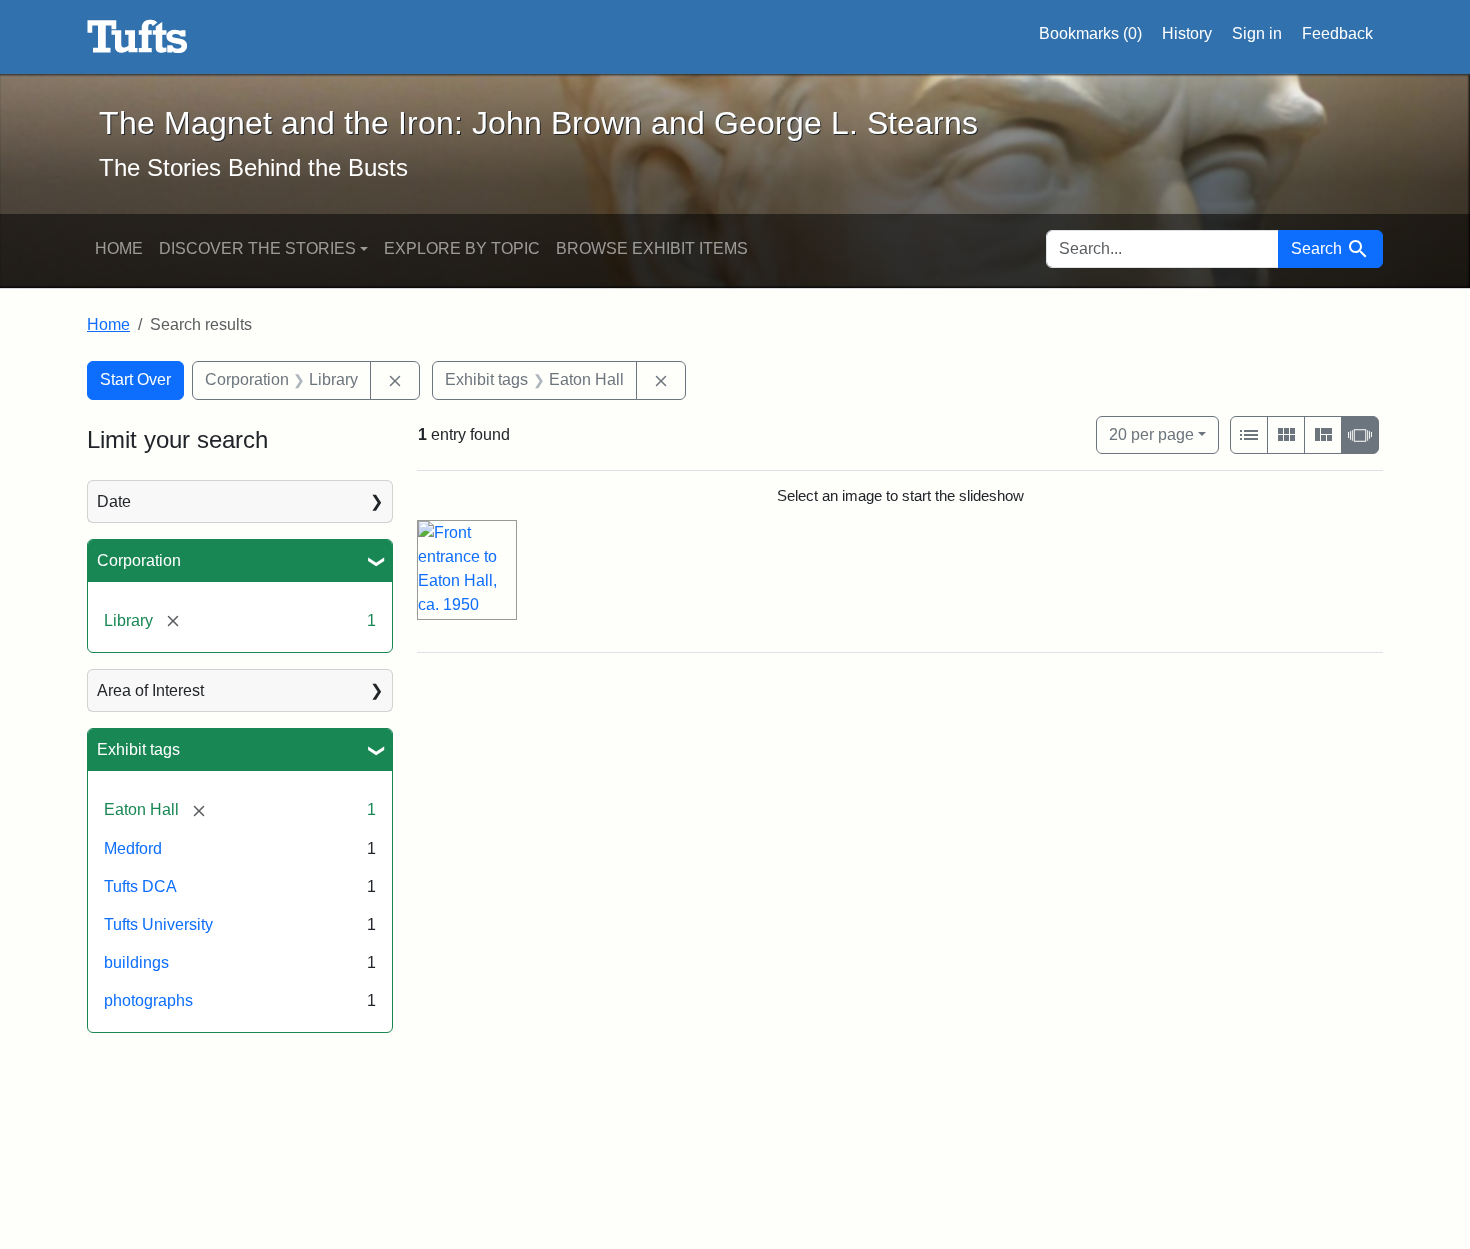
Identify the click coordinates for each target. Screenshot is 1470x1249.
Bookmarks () (1090, 33)
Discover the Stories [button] (257, 248)
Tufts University (158, 924)
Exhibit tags (138, 749)
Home (119, 248)
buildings (136, 962)
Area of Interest (150, 690)
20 (1151, 434)
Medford (133, 848)
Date (114, 501)
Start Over (135, 379)
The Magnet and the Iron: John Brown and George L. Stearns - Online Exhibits (137, 37)
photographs (148, 1000)
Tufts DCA (140, 886)
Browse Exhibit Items (652, 248)
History (1187, 33)
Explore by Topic (462, 248)
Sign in (1257, 33)
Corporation (139, 560)
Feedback (1337, 33)
